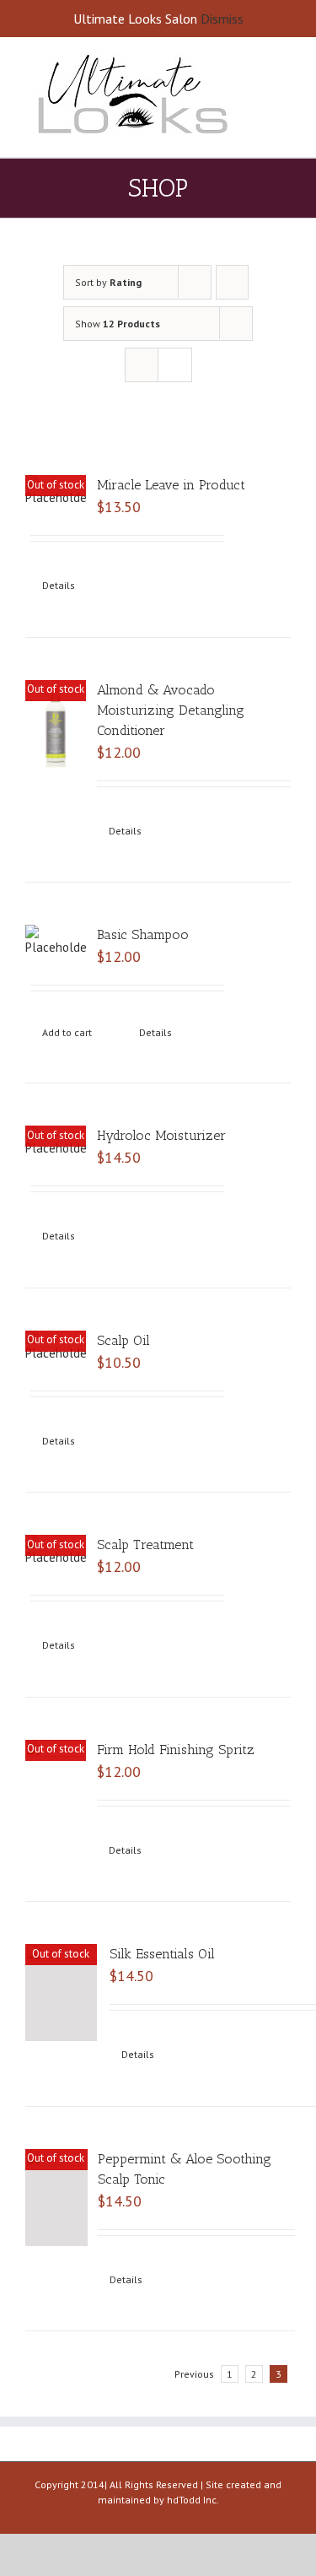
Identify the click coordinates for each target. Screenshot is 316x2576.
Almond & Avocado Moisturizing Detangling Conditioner (171, 710)
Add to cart (67, 1032)
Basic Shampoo (143, 934)
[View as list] (175, 365)
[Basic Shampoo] (56, 941)
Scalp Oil (123, 1340)
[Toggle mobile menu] (284, 54)
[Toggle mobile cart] (284, 90)
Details (59, 585)
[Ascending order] (232, 282)
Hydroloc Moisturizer (161, 1135)
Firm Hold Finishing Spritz (176, 1750)
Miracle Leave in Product (171, 485)
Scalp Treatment (145, 1545)
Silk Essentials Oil (162, 1954)
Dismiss (222, 19)
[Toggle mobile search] (284, 72)
